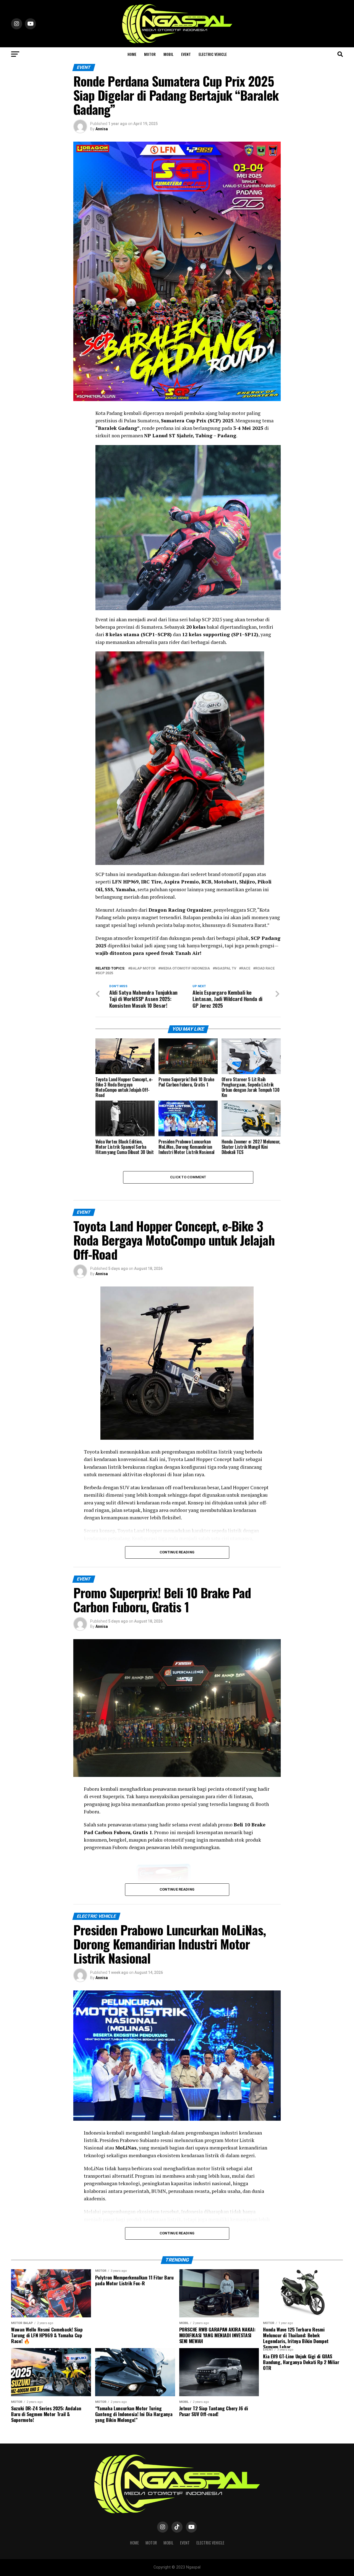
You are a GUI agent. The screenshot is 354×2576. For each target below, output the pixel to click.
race (246, 969)
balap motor (143, 969)
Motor (150, 54)
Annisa (102, 129)
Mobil (168, 54)
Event (186, 54)
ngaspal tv (226, 969)
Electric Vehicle (213, 54)
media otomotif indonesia (185, 969)
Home (132, 54)
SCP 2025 (105, 973)
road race (265, 969)
